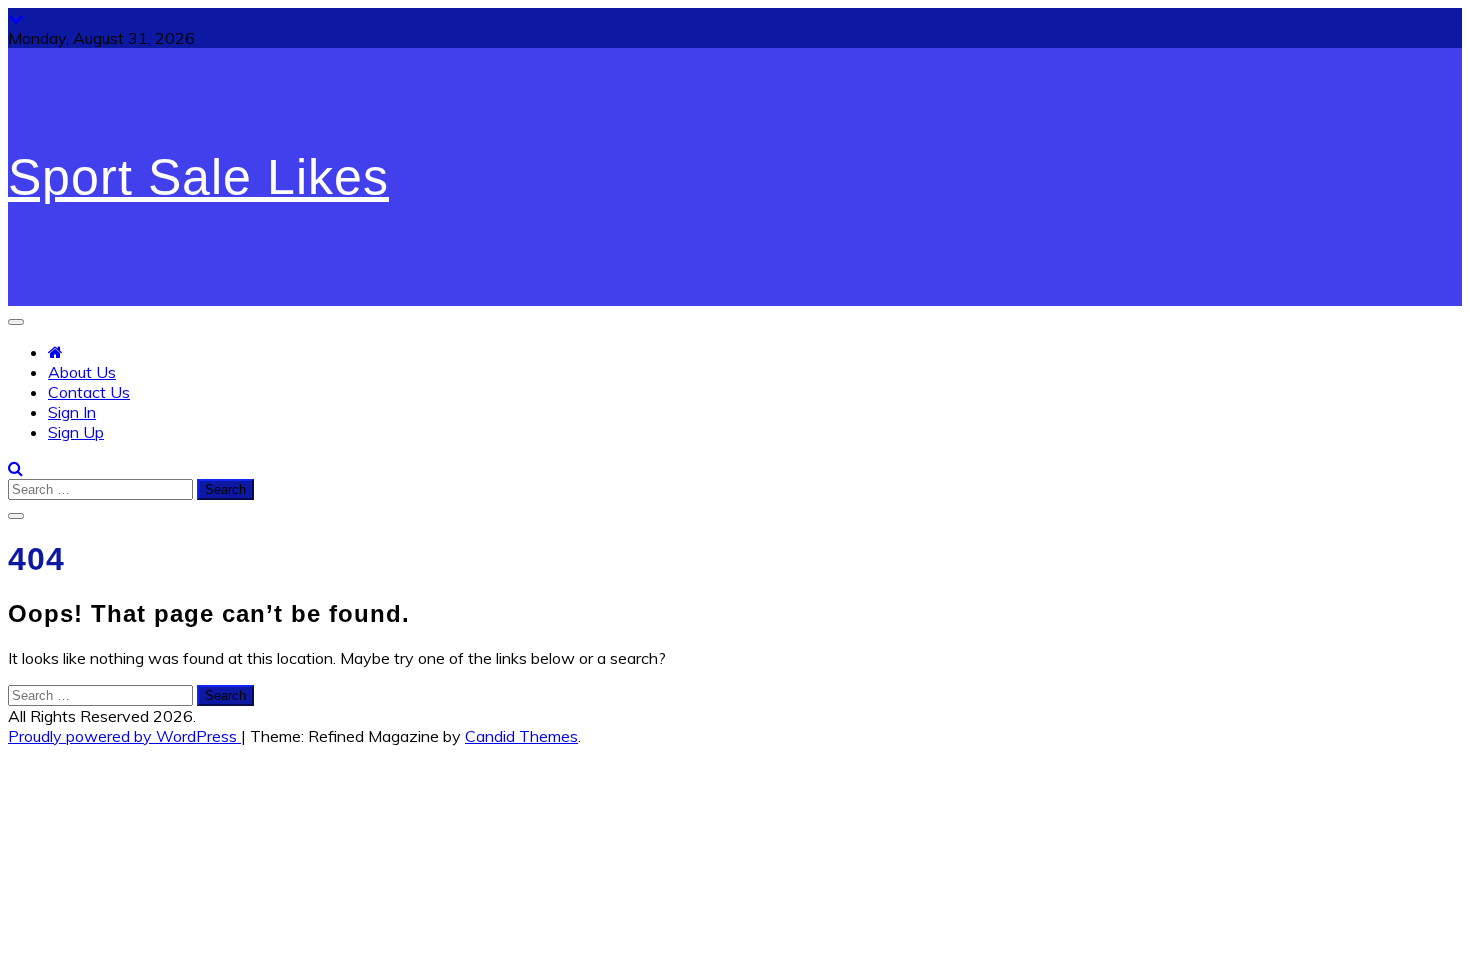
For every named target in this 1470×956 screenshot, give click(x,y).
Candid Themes (521, 736)
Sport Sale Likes (198, 177)
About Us (82, 372)
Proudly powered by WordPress (124, 736)
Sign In (72, 412)
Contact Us (89, 392)
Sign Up (76, 432)
